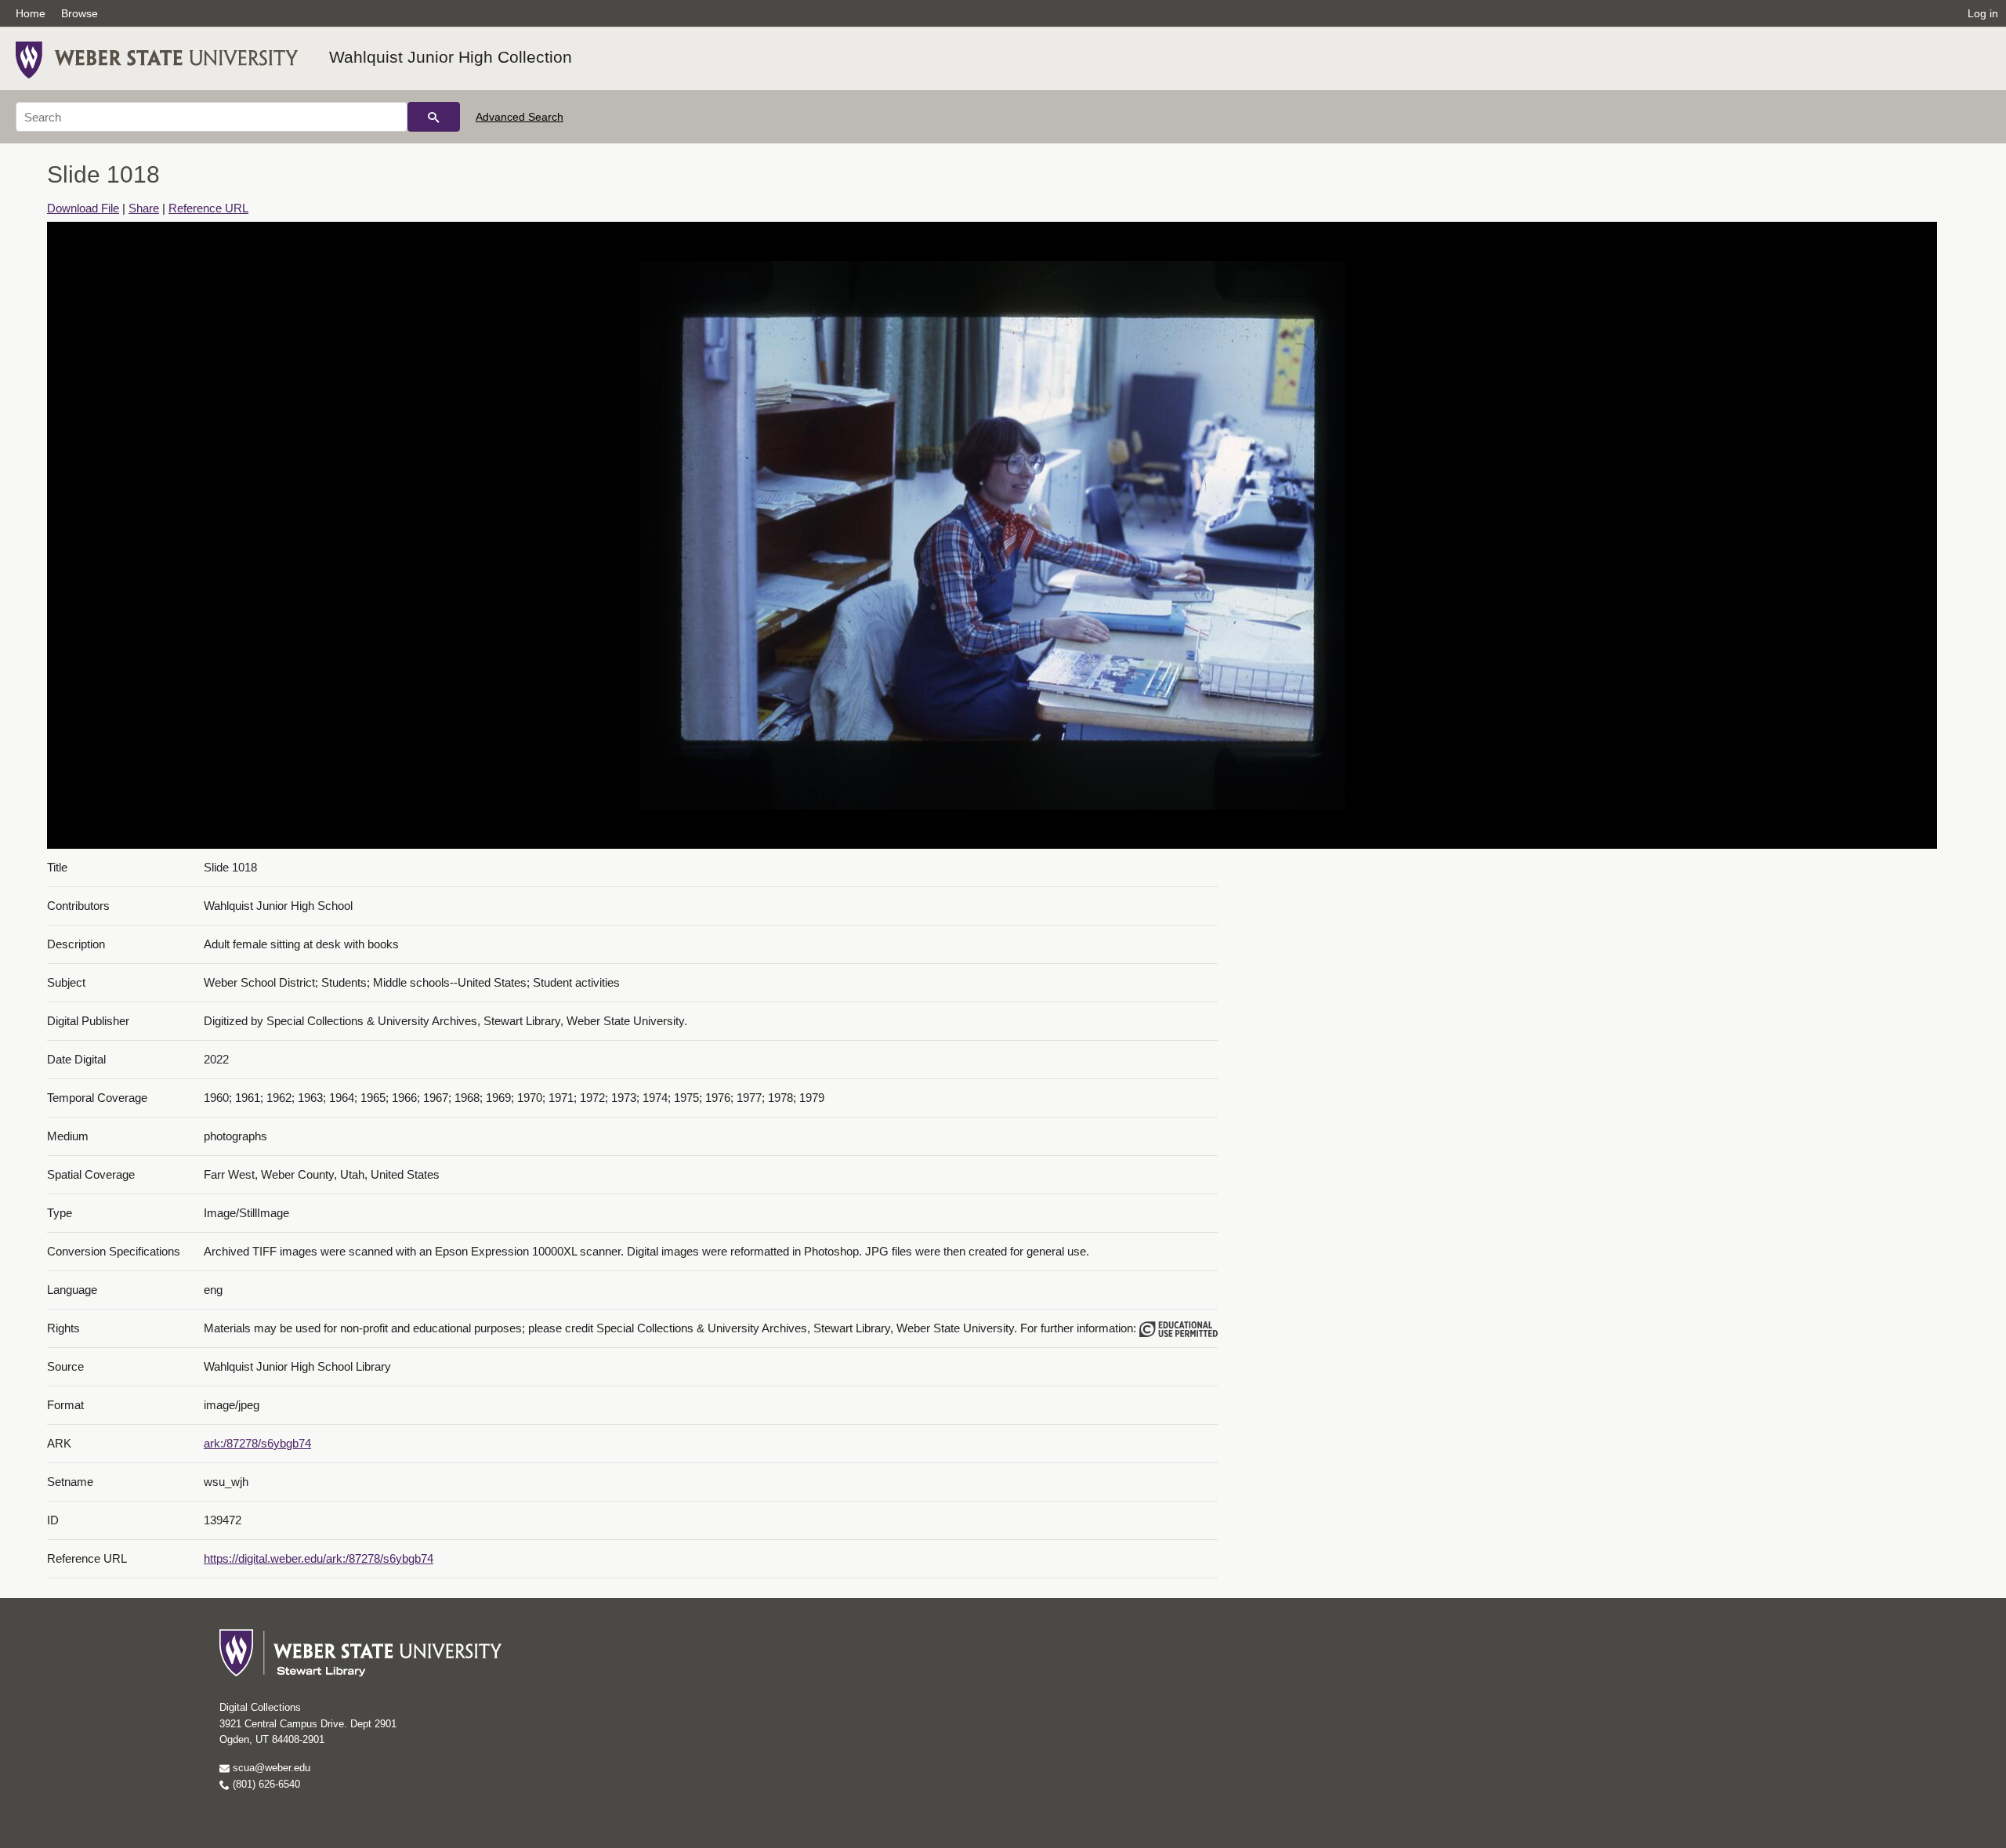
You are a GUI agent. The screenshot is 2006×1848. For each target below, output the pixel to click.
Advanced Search (520, 117)
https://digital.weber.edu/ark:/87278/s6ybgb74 (319, 1558)
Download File (83, 208)
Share (144, 208)
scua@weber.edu (270, 1768)
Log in (1983, 13)
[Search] (434, 117)
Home (31, 13)
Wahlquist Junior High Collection (451, 57)
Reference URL (208, 208)
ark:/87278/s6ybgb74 (257, 1443)
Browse (80, 13)
